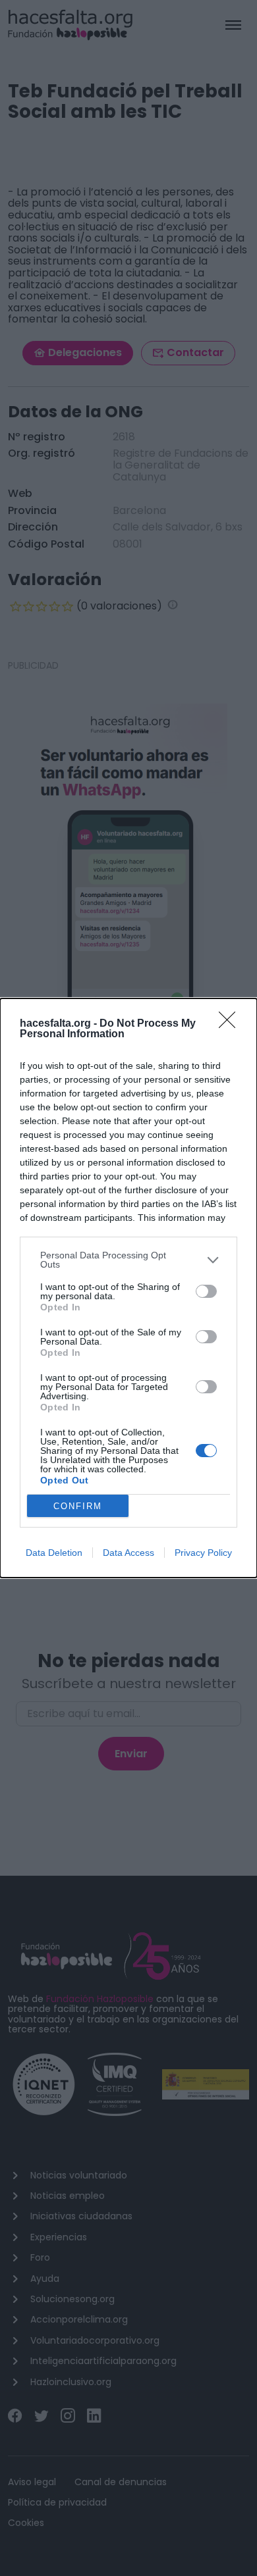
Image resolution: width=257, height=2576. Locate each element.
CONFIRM (78, 1506)
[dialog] (128, 1288)
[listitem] (128, 1260)
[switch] (206, 1291)
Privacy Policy (203, 1553)
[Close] (231, 1024)
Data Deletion (54, 1553)
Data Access (128, 1553)
